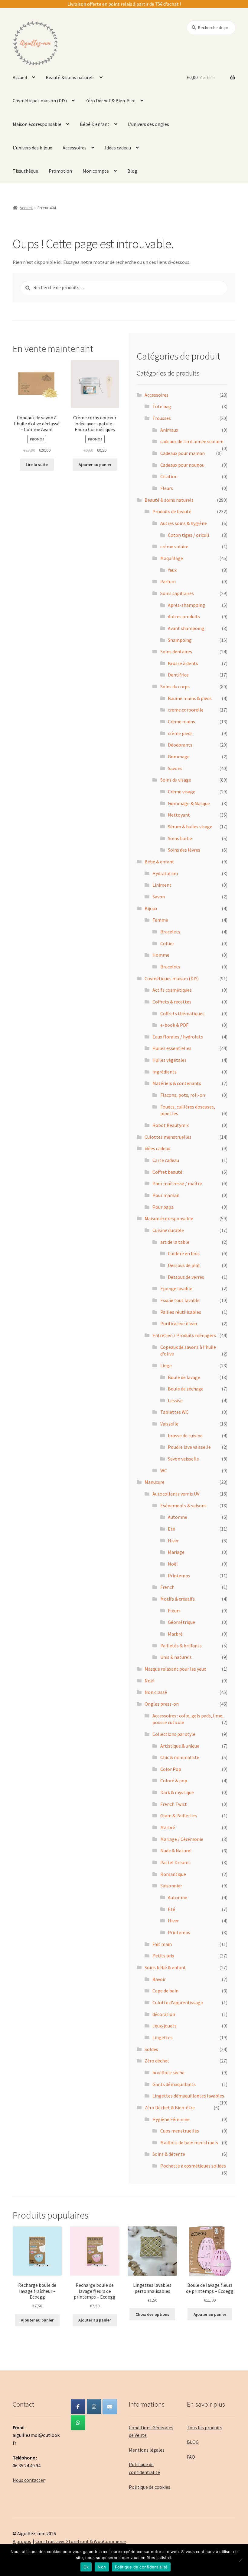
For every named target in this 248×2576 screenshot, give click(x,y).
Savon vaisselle (183, 1459)
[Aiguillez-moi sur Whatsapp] (78, 2423)
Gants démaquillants (174, 2084)
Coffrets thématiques (182, 1013)
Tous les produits (205, 2427)
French (167, 1587)
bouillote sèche (168, 2072)
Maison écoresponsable (37, 124)
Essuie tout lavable (180, 1300)
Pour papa (163, 1207)
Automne (178, 1517)
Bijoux (151, 908)
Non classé (156, 1692)
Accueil (20, 77)
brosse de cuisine (185, 1435)
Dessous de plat (184, 1265)
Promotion (60, 171)
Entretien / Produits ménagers (184, 1335)
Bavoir (159, 1979)
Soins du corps (175, 686)
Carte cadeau (166, 1160)
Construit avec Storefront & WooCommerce (81, 2541)
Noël (173, 1564)
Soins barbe (180, 838)
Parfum (168, 581)
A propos (22, 2541)
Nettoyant (179, 815)
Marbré (175, 1634)
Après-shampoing (186, 605)
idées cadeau (157, 1148)
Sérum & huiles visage (190, 827)
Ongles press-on (162, 1704)
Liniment (162, 885)
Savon (159, 897)
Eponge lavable (176, 1288)
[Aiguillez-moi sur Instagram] (94, 2407)
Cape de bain (165, 1991)
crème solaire (174, 546)
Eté (171, 1529)
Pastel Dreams (175, 1862)
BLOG (193, 2442)
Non (102, 2567)
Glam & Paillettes (179, 1816)
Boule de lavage (184, 1377)
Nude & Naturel (176, 1851)
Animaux (169, 430)
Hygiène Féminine (171, 2119)
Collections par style (174, 1734)
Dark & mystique (177, 1792)
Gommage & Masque (189, 803)
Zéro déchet (157, 2061)
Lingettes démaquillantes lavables (188, 2096)
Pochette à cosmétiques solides (193, 2166)
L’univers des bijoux (32, 148)
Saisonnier (171, 1886)
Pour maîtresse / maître (177, 1183)
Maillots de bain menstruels (189, 2142)
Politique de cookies (150, 2487)
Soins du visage (176, 780)
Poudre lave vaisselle (189, 1447)
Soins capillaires (177, 593)
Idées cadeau (118, 148)
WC (164, 1470)
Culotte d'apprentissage (178, 2002)
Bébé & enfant (95, 124)
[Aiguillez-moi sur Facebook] (78, 2407)
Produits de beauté (172, 511)
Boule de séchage (186, 1389)
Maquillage (172, 558)
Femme (160, 920)
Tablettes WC (174, 1412)
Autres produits (184, 616)
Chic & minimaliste (180, 1757)
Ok (86, 2567)
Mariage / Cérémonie (182, 1839)
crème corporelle (186, 710)
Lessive (175, 1400)
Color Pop (171, 1769)
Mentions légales (147, 2450)
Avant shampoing (186, 628)
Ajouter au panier (95, 465)
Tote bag (162, 406)
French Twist (174, 1804)
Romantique (173, 1874)
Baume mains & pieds (190, 698)
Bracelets (170, 932)
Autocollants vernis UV (176, 1494)
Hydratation (165, 873)
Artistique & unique (180, 1746)
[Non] (240, 2560)
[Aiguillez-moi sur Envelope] (110, 2407)
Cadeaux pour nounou (182, 465)
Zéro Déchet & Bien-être (110, 101)
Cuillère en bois (184, 1253)
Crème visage (182, 792)
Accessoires (75, 148)
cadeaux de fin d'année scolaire (192, 441)
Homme (161, 955)
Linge (166, 1365)
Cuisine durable (168, 1230)
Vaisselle (169, 1424)
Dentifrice (178, 675)
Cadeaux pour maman (183, 453)
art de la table (175, 1242)
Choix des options (152, 2314)
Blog (132, 171)
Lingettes (163, 2037)
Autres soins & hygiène (184, 523)
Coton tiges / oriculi (188, 535)
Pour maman (166, 1195)
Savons (175, 768)
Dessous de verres (186, 1277)
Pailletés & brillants (181, 1646)
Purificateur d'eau (179, 1323)
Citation (169, 476)
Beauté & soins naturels (70, 77)
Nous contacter (29, 2480)
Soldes (151, 2049)
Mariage (176, 1552)
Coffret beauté (167, 1172)
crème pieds (180, 733)
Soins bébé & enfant (165, 1967)
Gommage (179, 757)
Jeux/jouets (165, 2026)
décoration (164, 2014)
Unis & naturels (176, 1657)
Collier (167, 943)
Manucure (155, 1482)
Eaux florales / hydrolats (178, 1037)
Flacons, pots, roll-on (183, 1095)
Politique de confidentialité (141, 2567)
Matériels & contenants (177, 1083)
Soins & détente (169, 2154)
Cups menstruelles (180, 2131)
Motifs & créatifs (178, 1599)
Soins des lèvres (184, 850)
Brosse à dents (183, 663)
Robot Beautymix (171, 1125)
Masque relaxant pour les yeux (175, 1669)
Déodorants (180, 745)
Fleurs (167, 488)
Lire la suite (37, 465)
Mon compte (96, 171)
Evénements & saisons (183, 1506)
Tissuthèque (25, 171)
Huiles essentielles (172, 1048)
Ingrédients (165, 1072)
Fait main (162, 1944)
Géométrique (181, 1622)
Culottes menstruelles (168, 1137)
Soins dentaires (176, 651)
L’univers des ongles (148, 124)
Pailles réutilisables (181, 1312)
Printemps (179, 1576)
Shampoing (180, 640)
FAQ (191, 2457)
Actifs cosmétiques (172, 990)
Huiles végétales (170, 1060)
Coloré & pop (174, 1781)
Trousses (162, 418)
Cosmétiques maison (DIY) (40, 101)
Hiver (173, 1541)
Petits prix (163, 1956)
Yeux (172, 570)
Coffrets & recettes (172, 1002)
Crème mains (181, 722)
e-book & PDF (174, 1025)
